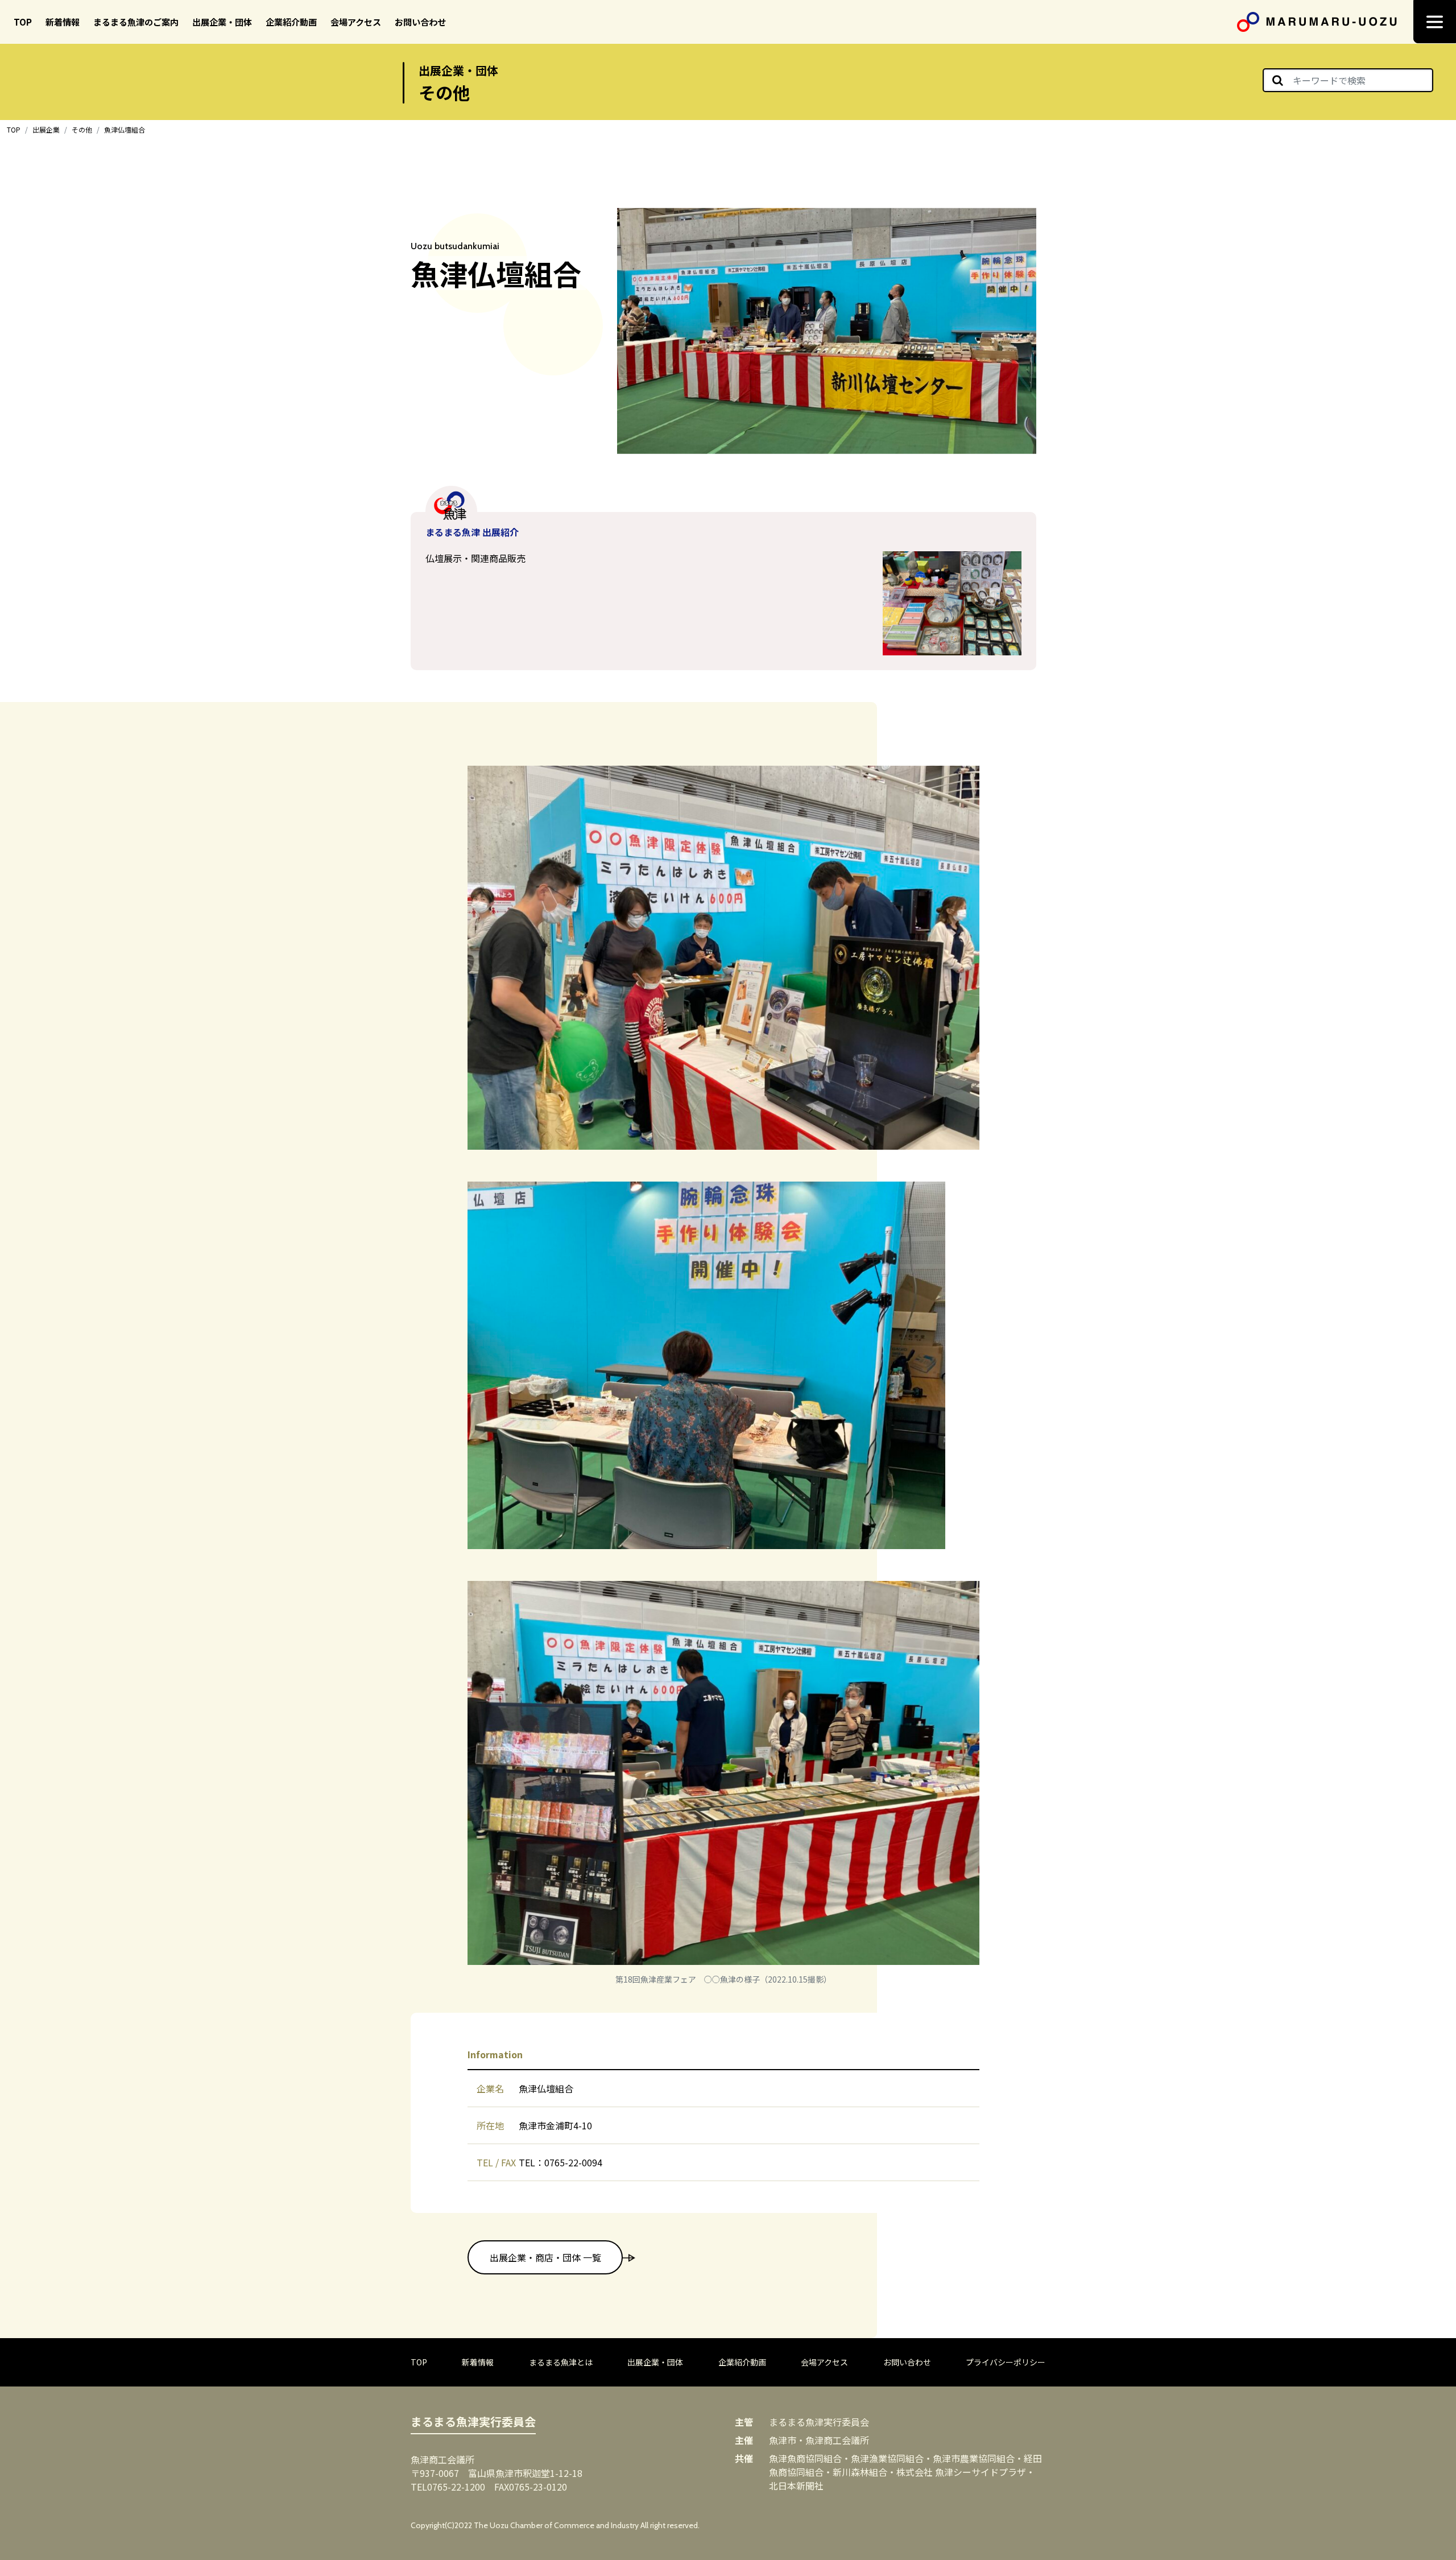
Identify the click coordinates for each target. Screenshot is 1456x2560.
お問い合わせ (420, 22)
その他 (82, 129)
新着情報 (63, 22)
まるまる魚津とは (561, 2362)
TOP (23, 22)
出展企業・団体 (222, 22)
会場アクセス (356, 22)
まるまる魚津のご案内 (136, 22)
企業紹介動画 (291, 22)
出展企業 (46, 129)
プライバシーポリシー (1006, 2362)
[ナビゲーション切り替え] (1435, 22)
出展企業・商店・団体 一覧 (545, 2257)
